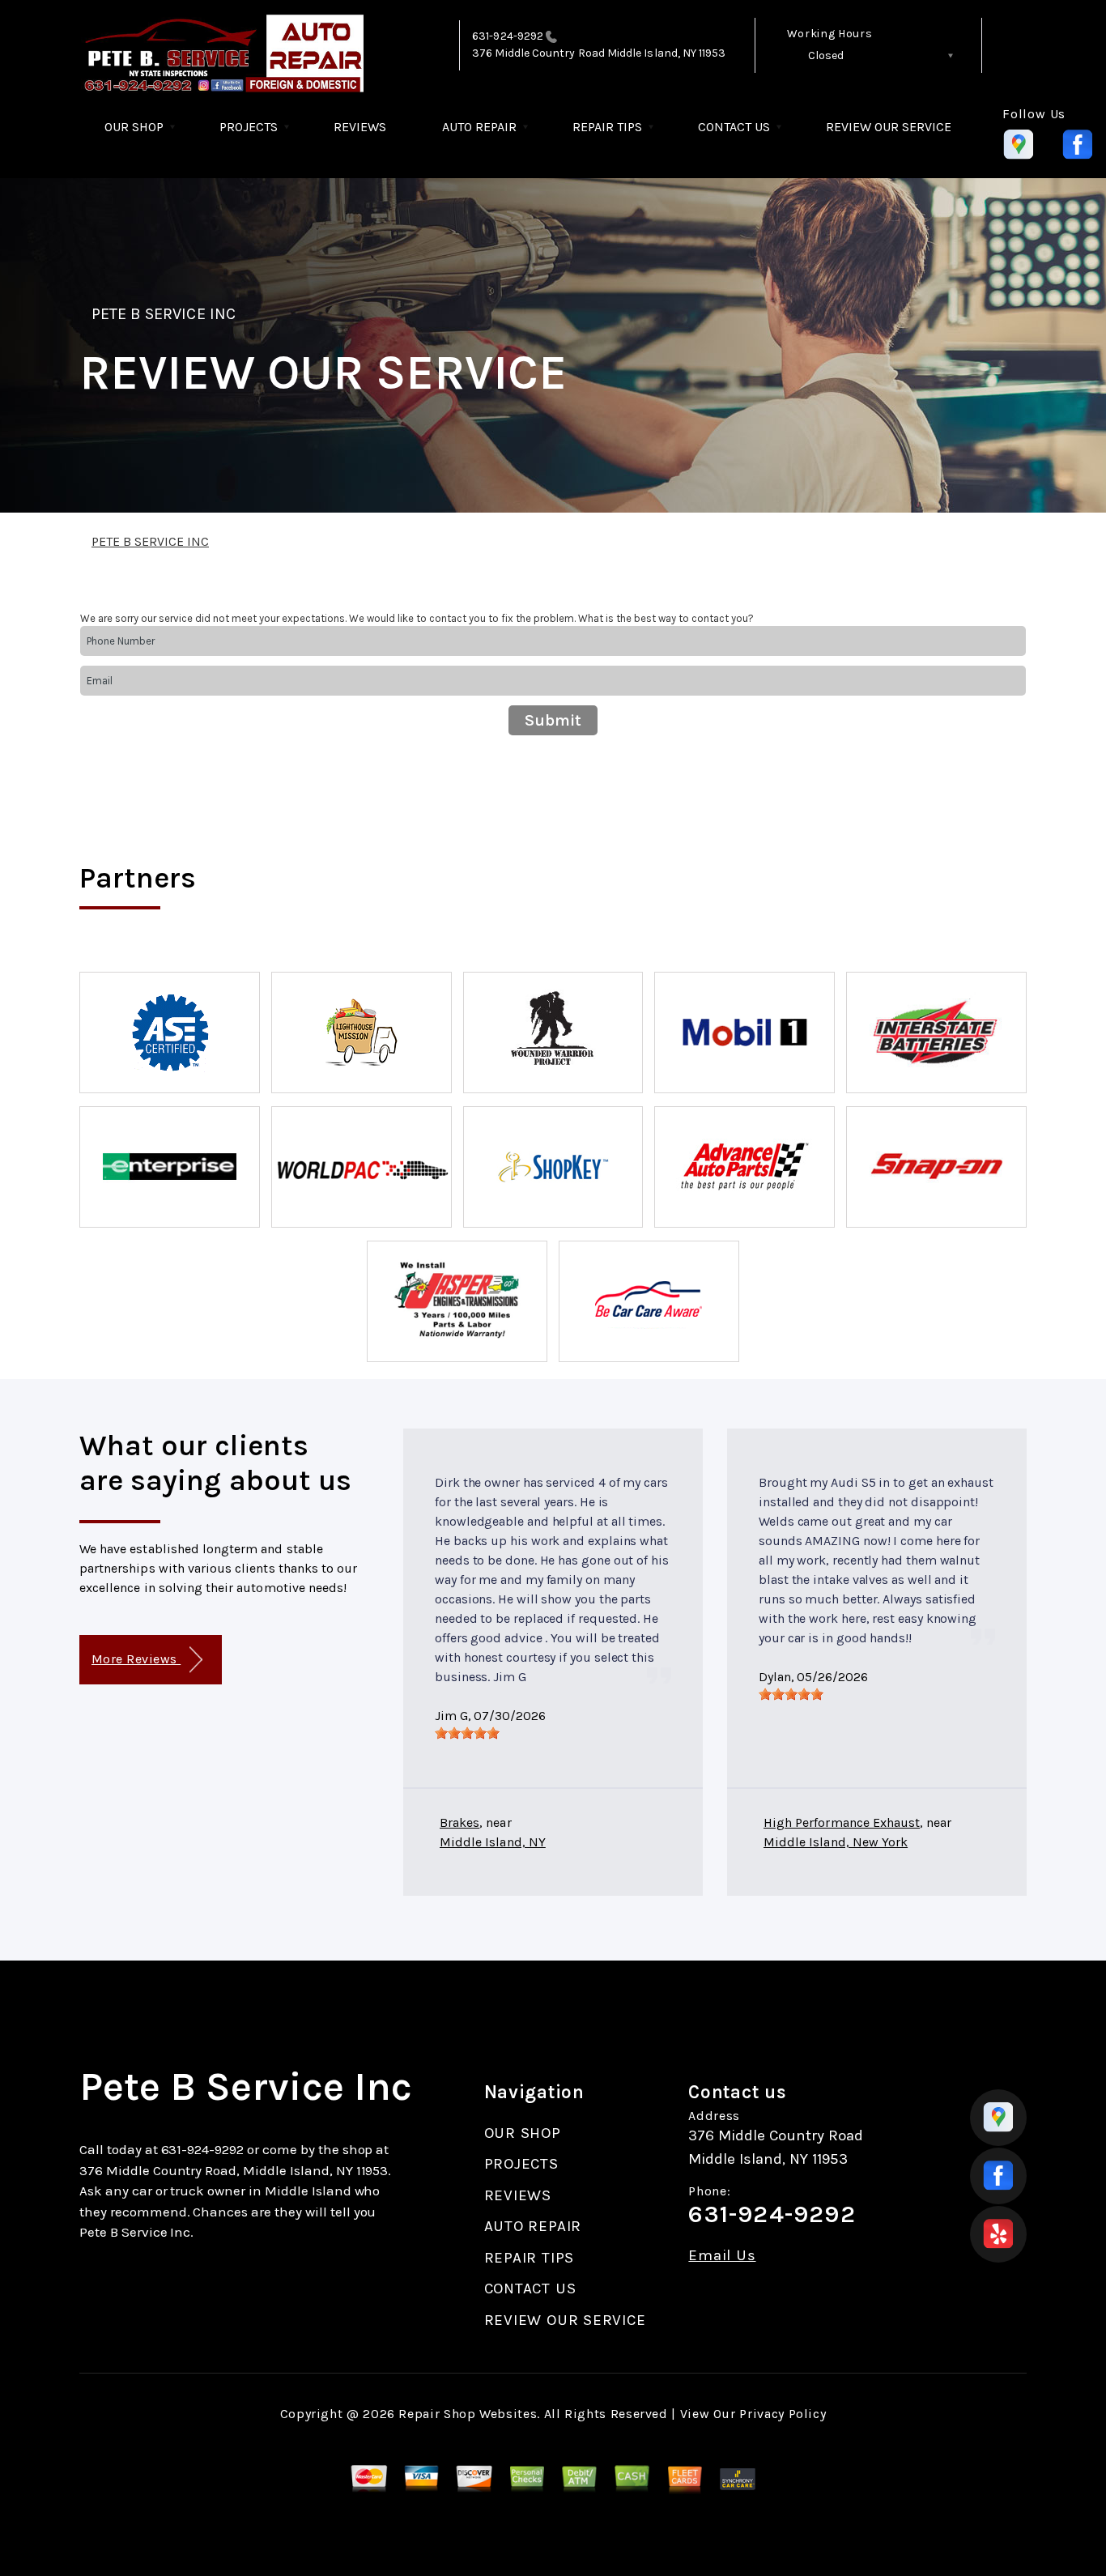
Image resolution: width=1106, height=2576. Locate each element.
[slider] (467, 1733)
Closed (826, 55)
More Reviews (136, 1659)
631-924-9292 (508, 36)
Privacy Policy (783, 2414)
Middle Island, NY (493, 1842)
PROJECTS (249, 127)
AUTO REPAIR (479, 127)
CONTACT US (734, 127)
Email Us (722, 2256)
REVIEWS (360, 127)
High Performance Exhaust (842, 1822)
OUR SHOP (134, 127)
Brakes (459, 1822)
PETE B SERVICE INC (164, 314)
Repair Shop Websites (468, 2414)
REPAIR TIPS (607, 127)
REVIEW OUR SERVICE (889, 127)
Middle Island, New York (836, 1842)
